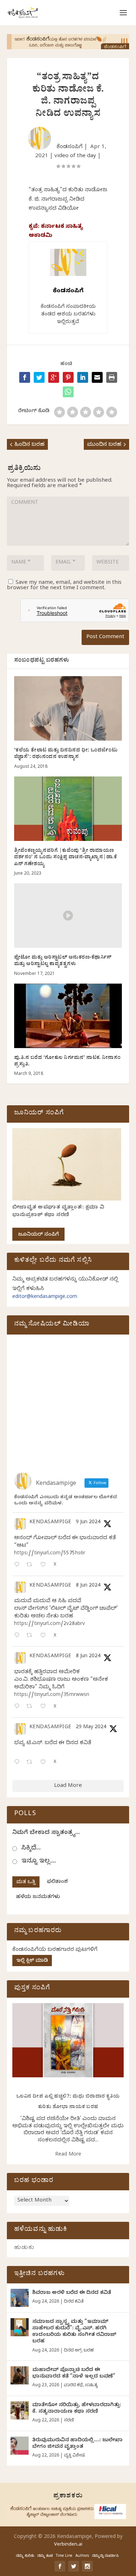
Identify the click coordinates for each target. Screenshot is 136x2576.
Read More (68, 2155)
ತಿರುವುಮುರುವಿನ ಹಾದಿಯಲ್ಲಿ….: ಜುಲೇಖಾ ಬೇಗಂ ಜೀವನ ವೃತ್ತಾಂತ (77, 2444)
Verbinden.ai (68, 2545)
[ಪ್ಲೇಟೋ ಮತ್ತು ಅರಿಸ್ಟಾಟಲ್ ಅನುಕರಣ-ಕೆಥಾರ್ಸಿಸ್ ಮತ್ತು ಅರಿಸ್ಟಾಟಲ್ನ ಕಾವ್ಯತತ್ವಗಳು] (68, 916)
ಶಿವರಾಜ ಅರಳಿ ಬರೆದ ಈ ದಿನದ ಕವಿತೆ (72, 2293)
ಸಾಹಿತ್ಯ (91, 2386)
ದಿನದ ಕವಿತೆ (74, 2302)
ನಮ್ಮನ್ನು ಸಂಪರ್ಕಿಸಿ (105, 2556)
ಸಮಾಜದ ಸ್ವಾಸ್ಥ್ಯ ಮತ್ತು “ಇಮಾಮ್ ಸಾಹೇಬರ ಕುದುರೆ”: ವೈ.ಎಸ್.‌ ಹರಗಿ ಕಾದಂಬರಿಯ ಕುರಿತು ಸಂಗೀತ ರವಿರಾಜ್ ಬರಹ (74, 2332)
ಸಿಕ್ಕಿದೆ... (31, 1849)
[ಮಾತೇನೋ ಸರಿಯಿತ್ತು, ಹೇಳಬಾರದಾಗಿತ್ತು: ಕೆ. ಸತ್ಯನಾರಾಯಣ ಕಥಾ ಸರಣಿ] (20, 2410)
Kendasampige (50, 1523)
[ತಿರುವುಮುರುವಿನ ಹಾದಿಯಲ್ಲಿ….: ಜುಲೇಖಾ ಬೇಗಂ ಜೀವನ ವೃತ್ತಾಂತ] (20, 2446)
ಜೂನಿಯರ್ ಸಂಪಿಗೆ (38, 1235)
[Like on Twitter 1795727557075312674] (45, 1763)
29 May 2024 (91, 1728)
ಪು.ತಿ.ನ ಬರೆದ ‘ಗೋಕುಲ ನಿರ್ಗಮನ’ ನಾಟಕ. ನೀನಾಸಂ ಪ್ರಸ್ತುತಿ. (67, 1062)
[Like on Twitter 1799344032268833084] (45, 1707)
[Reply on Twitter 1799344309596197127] (18, 1636)
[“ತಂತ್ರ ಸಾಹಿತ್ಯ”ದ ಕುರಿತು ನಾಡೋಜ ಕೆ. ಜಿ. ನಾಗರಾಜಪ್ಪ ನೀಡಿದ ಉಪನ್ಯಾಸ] (68, 392)
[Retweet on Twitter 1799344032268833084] (31, 1707)
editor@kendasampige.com (45, 1297)
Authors (82, 2556)
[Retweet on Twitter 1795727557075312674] (31, 1763)
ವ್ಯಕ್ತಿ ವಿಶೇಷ (74, 2456)
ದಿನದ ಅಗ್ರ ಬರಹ (79, 2351)
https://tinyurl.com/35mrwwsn (52, 1695)
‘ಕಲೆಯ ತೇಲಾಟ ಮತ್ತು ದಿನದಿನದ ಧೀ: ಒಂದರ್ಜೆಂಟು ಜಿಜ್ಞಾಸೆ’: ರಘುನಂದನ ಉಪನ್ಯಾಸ (66, 754)
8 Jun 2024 (88, 1586)
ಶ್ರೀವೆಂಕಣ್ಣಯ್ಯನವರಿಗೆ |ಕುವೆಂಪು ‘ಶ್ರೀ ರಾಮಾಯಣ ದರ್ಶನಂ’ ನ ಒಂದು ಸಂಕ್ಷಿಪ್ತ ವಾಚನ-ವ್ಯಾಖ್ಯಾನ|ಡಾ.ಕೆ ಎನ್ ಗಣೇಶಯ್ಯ (66, 858)
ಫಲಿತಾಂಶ (57, 1882)
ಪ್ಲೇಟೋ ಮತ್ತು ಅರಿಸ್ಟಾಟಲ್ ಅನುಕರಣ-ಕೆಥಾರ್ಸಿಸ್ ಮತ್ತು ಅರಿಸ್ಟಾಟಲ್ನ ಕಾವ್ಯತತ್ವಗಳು (63, 961)
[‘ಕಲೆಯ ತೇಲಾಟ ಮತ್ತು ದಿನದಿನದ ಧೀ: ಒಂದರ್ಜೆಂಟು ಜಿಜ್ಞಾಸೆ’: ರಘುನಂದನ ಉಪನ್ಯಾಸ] (68, 709)
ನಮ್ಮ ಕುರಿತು (25, 2556)
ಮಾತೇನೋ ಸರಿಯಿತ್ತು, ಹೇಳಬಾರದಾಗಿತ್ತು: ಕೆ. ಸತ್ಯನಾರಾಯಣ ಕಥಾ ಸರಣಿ (77, 2409)
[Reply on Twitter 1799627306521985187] (18, 1565)
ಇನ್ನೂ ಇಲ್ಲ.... (39, 1862)
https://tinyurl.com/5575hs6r (50, 1554)
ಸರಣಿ (69, 2421)
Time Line (64, 2556)
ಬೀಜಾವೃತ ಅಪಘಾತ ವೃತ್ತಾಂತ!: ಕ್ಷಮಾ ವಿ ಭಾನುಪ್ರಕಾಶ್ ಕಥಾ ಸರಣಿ (58, 1212)
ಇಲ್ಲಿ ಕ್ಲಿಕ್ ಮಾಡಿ (32, 1961)
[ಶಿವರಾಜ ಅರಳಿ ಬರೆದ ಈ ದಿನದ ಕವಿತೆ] (20, 2298)
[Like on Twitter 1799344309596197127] (45, 1636)
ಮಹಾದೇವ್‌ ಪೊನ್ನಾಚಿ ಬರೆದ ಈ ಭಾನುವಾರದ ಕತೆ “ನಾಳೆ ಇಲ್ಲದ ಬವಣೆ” (74, 2374)
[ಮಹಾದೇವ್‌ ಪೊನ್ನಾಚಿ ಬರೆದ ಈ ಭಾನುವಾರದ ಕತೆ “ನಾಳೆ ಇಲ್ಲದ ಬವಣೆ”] (20, 2375)
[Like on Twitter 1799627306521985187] (45, 1565)
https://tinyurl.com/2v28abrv (50, 1624)
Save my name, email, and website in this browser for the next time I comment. (64, 586)
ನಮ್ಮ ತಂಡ (45, 2556)
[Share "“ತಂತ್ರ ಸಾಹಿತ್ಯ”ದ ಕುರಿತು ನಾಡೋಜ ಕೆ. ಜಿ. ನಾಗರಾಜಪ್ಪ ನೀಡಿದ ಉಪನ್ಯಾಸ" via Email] (97, 377)
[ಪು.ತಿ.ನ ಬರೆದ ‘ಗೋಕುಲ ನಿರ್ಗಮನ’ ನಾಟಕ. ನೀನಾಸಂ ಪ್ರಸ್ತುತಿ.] (68, 1016)
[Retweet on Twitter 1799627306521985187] (31, 1565)
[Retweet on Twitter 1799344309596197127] (31, 1636)
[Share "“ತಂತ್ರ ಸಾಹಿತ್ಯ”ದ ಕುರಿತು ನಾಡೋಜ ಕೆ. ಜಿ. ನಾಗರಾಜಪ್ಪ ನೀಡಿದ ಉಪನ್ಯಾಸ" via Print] (112, 377)
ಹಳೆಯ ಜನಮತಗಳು (38, 1898)
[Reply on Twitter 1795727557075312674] (18, 1763)
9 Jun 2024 (88, 1523)
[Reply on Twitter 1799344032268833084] (18, 1707)
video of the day (75, 156)
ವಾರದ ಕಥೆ (73, 2386)
